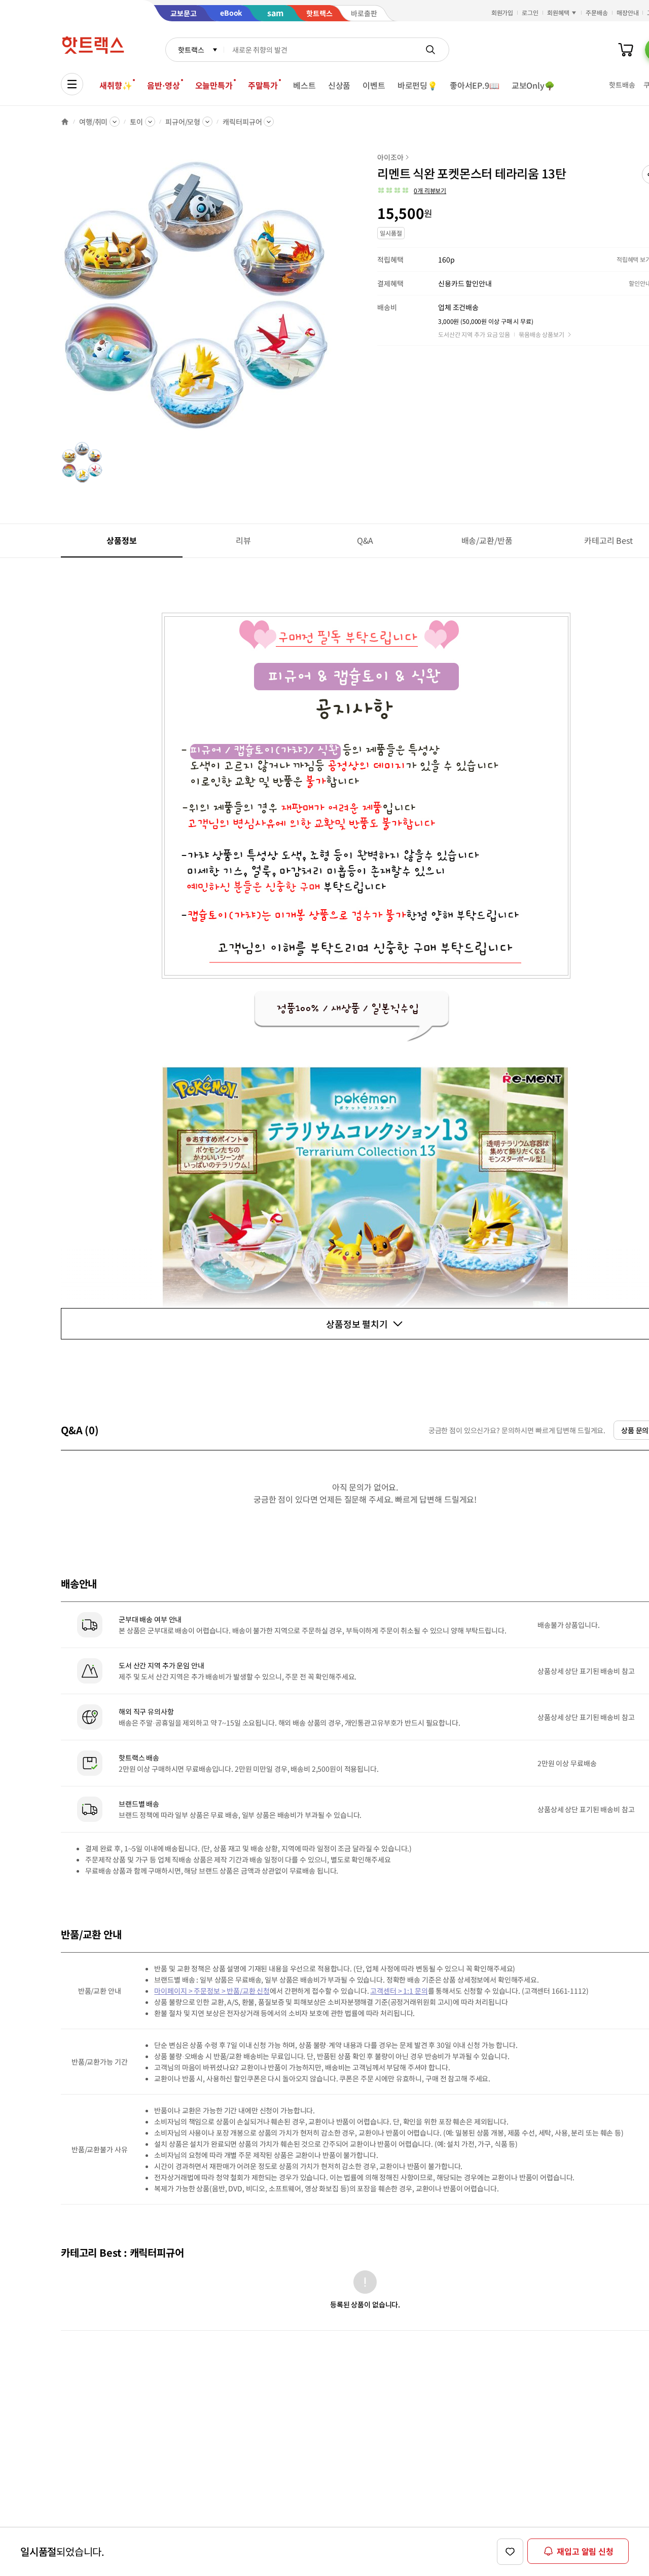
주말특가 (263, 85)
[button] (412, 191)
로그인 (530, 12)
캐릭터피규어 (242, 122)
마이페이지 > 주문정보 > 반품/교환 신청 (212, 1991)
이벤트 (374, 85)
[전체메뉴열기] (72, 84)
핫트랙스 (191, 50)
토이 (136, 122)
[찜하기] (510, 2552)
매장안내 (628, 12)
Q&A (365, 540)
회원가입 (502, 12)
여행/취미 (93, 122)
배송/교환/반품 (487, 540)
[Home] (65, 122)
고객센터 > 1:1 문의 (399, 1991)
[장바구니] (626, 50)
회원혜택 (558, 12)
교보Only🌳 (533, 85)
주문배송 (597, 12)
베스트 (304, 85)
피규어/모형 (183, 122)
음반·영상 (163, 85)
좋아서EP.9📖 (475, 85)
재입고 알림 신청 (585, 2551)
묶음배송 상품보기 (542, 334)
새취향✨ (116, 85)
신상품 (339, 85)
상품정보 (121, 540)
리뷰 (243, 540)
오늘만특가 (214, 85)
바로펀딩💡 (418, 85)
